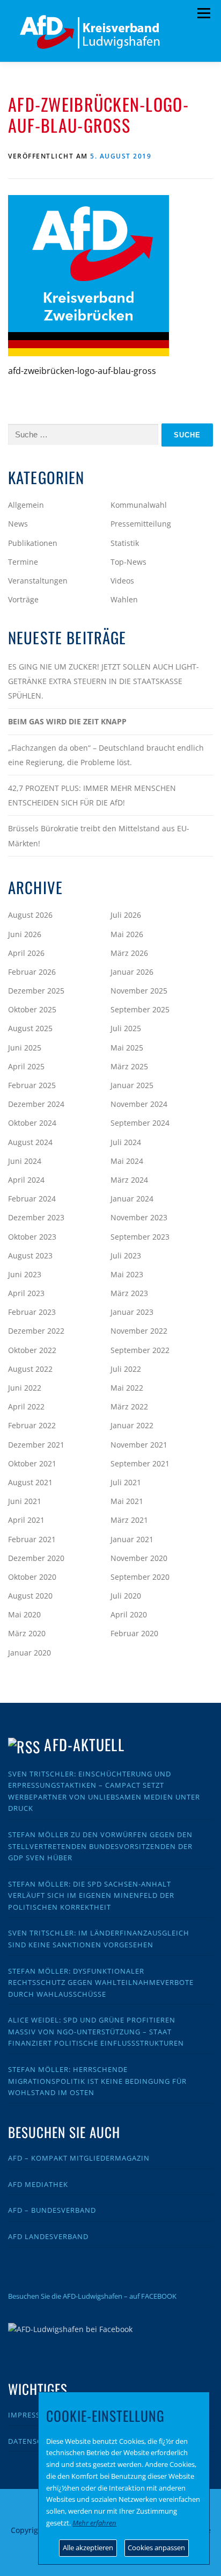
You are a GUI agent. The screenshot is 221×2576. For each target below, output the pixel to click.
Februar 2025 (32, 1085)
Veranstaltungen (38, 581)
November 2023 (139, 1217)
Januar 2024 (132, 1199)
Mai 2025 (127, 1048)
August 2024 (30, 1142)
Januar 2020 (30, 1653)
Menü (204, 13)
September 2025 (140, 1009)
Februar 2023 (32, 1312)
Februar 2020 (134, 1633)
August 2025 (30, 1028)
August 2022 (30, 1369)
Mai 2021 (127, 1501)
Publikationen (33, 543)
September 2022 (140, 1350)
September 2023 (140, 1237)
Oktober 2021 (32, 1463)
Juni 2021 (25, 1501)
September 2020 (140, 1577)
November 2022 (139, 1331)
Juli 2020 (126, 1596)
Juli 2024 (126, 1142)
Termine (23, 562)
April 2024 (26, 1180)
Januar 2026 (132, 972)
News (18, 524)
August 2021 (30, 1482)
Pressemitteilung (141, 524)
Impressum (30, 2415)
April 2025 (26, 1066)
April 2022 (26, 1406)
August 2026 (30, 915)
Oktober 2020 (32, 1577)
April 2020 (129, 1614)
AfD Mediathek (38, 2184)
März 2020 (27, 1633)
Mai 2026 (127, 934)
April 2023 (26, 1293)
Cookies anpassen (156, 2548)
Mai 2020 (24, 1614)
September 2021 (140, 1463)
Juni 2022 (25, 1388)
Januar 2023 (132, 1312)
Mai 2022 (127, 1388)
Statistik (125, 543)
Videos (122, 581)
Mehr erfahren (94, 2523)
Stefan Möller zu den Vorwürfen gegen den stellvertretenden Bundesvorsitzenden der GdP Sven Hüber (100, 1846)
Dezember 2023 (36, 1217)
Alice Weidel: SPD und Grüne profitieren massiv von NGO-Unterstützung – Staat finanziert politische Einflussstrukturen (96, 2031)
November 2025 (139, 991)
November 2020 (139, 1558)
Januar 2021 (132, 1539)
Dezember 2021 (36, 1445)
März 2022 (129, 1406)
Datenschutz (35, 2441)
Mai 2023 (127, 1274)
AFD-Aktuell (84, 1744)
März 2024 (129, 1180)
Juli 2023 (126, 1255)
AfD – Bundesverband (52, 2210)
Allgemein (26, 505)
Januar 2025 (132, 1085)
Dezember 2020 (36, 1558)
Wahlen (124, 599)
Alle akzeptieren (88, 2548)
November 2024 (139, 1104)
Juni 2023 (25, 1274)
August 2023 (30, 1255)
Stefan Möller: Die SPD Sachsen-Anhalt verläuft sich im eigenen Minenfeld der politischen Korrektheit (91, 1895)
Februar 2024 (32, 1199)
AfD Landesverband (48, 2236)
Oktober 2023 (32, 1237)
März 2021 (129, 1520)
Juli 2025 (126, 1028)
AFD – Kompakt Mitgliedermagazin (79, 2158)
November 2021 (139, 1445)
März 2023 (129, 1293)
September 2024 (140, 1123)
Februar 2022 (32, 1425)
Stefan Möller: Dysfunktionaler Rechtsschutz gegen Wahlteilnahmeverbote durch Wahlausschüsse (101, 1983)
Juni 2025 (25, 1048)
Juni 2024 (25, 1161)
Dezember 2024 (36, 1104)
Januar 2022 (132, 1425)
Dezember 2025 (36, 991)
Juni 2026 (25, 934)
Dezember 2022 (36, 1331)
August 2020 (30, 1596)
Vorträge (23, 599)
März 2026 (129, 953)
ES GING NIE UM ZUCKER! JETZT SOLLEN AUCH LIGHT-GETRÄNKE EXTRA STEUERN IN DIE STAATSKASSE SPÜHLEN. (104, 681)
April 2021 (26, 1520)
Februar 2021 (32, 1539)
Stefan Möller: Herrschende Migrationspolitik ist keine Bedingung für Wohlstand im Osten (97, 2081)
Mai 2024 (127, 1161)
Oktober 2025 (32, 1009)
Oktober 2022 (32, 1350)
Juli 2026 (126, 915)
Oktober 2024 (32, 1123)
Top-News (128, 562)
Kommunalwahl (139, 505)
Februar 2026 (32, 972)
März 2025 (129, 1066)
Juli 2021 (126, 1482)
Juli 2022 (126, 1369)
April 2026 (26, 953)
